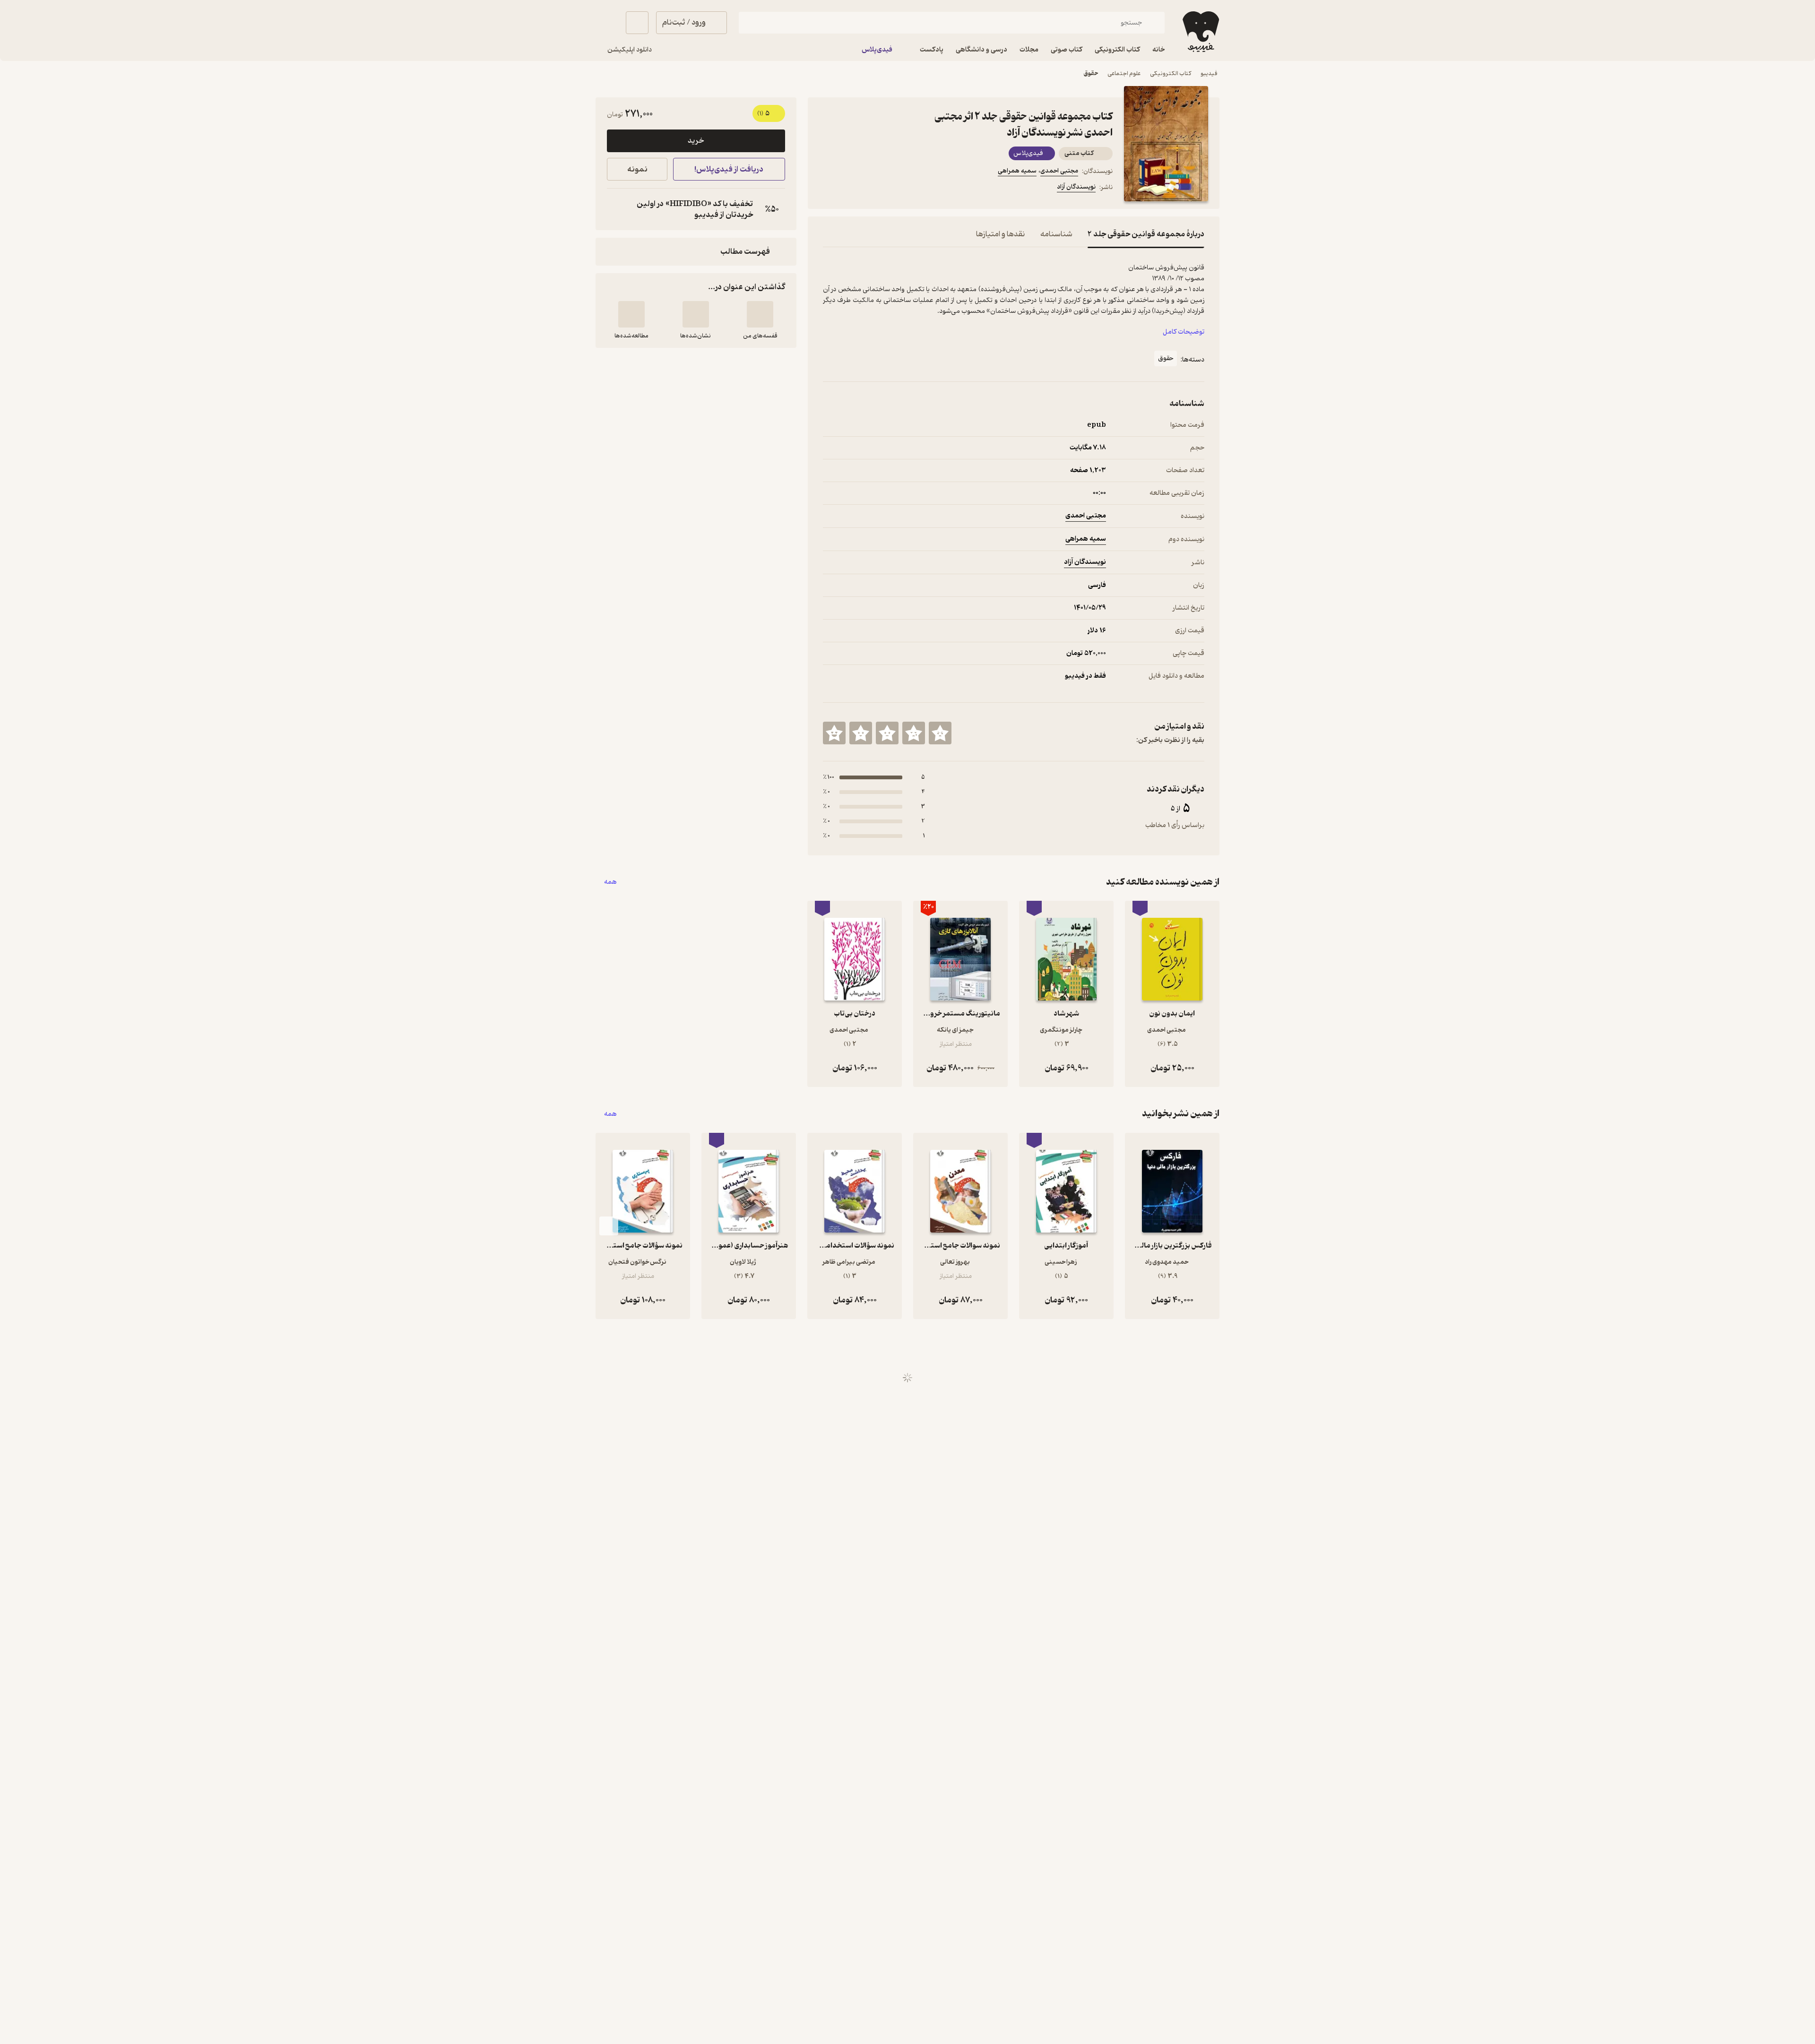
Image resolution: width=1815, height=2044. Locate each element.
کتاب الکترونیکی (1171, 73)
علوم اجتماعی (1124, 73)
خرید (696, 141)
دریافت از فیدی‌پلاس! (729, 169)
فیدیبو (1209, 73)
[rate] (940, 733)
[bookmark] (851, 189)
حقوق (1091, 73)
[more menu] (829, 189)
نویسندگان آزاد (1076, 187)
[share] (897, 189)
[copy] (616, 209)
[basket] (637, 23)
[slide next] (609, 1226)
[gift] (874, 189)
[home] (1200, 32)
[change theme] (607, 23)
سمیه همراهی (1017, 171)
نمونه (637, 169)
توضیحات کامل (1184, 332)
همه (610, 882)
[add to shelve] (760, 314)
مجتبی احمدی (1059, 171)
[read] (631, 314)
